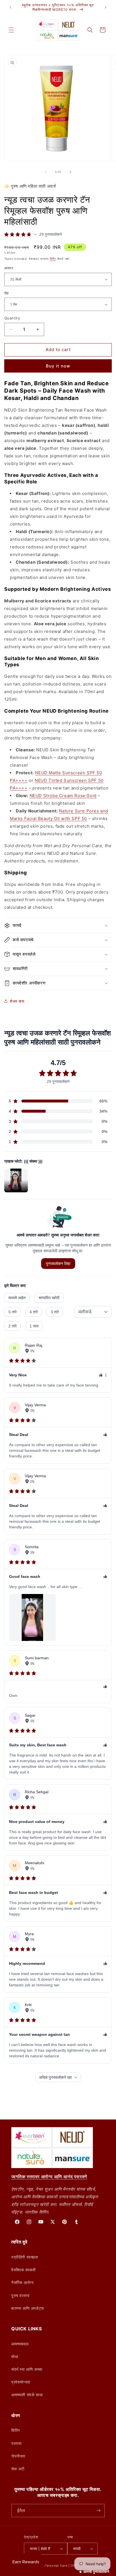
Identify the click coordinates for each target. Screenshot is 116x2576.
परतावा (16, 2443)
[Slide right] (70, 172)
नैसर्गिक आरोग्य (22, 2282)
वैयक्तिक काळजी (24, 2270)
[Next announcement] (106, 7)
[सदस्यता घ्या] (98, 2511)
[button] (11, 30)
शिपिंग (53, 259)
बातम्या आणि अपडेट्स (28, 2308)
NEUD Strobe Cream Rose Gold (63, 796)
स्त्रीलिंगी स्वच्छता (25, 2257)
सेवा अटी (18, 2469)
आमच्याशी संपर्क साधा (27, 2395)
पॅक (7, 293)
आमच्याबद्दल (20, 2344)
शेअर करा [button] (17, 1001)
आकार (9, 268)
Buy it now (58, 366)
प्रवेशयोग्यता (21, 2382)
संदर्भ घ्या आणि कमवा (27, 2369)
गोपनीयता (18, 2456)
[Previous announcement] (10, 7)
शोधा (15, 2357)
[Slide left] (46, 172)
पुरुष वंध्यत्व (20, 2295)
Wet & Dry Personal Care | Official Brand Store (65, 2566)
